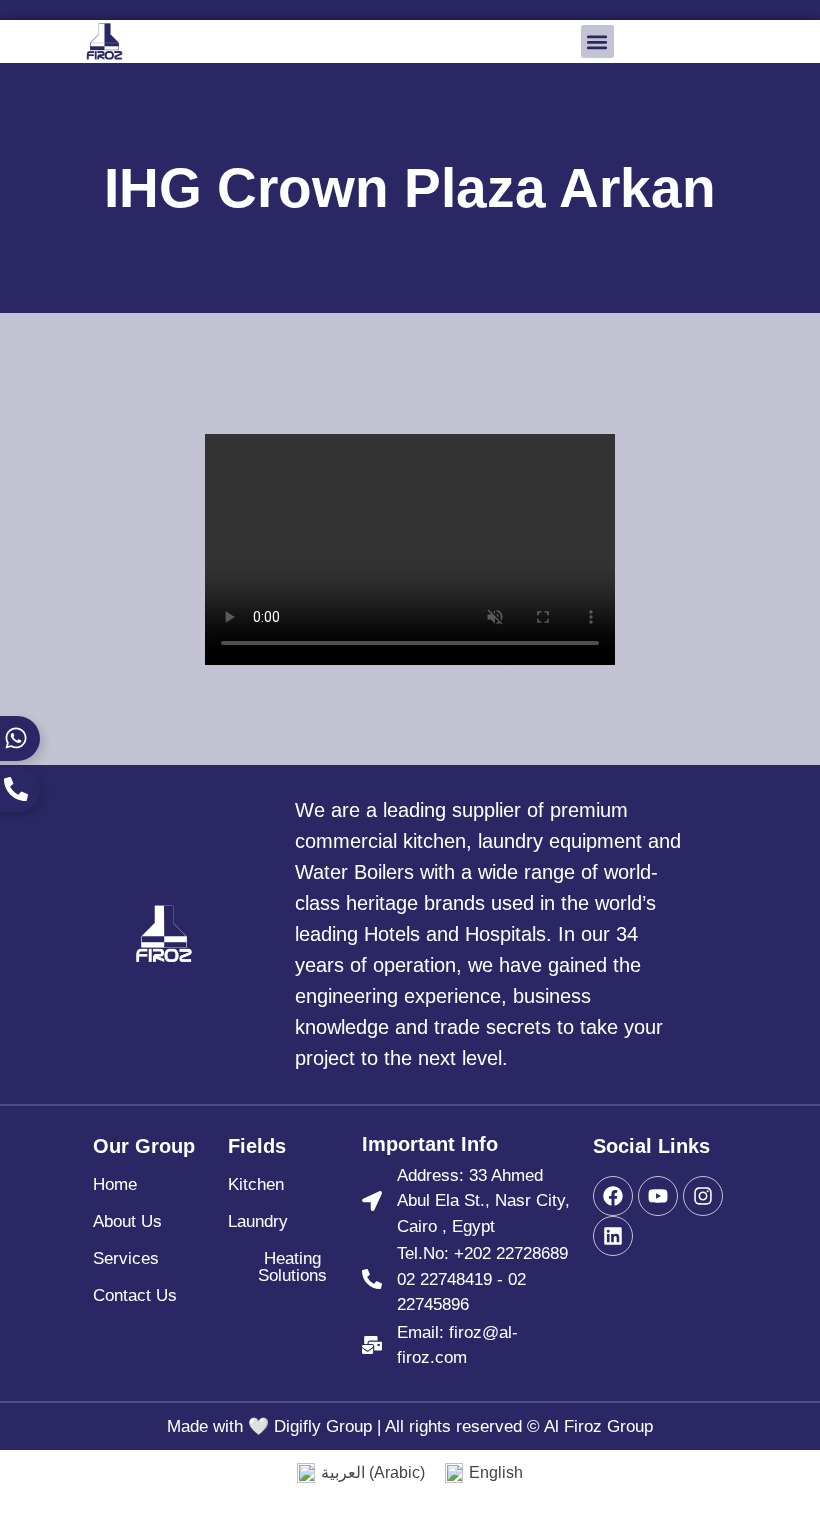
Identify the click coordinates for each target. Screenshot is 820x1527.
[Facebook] (613, 1196)
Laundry (258, 1221)
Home (115, 1184)
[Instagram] (703, 1196)
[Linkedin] (613, 1236)
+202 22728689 (511, 1253)
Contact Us (135, 1295)
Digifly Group (323, 1426)
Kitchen (256, 1184)
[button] (597, 41)
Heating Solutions (292, 1267)
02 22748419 (444, 1279)
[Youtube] (658, 1196)
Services (126, 1258)
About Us (127, 1221)
